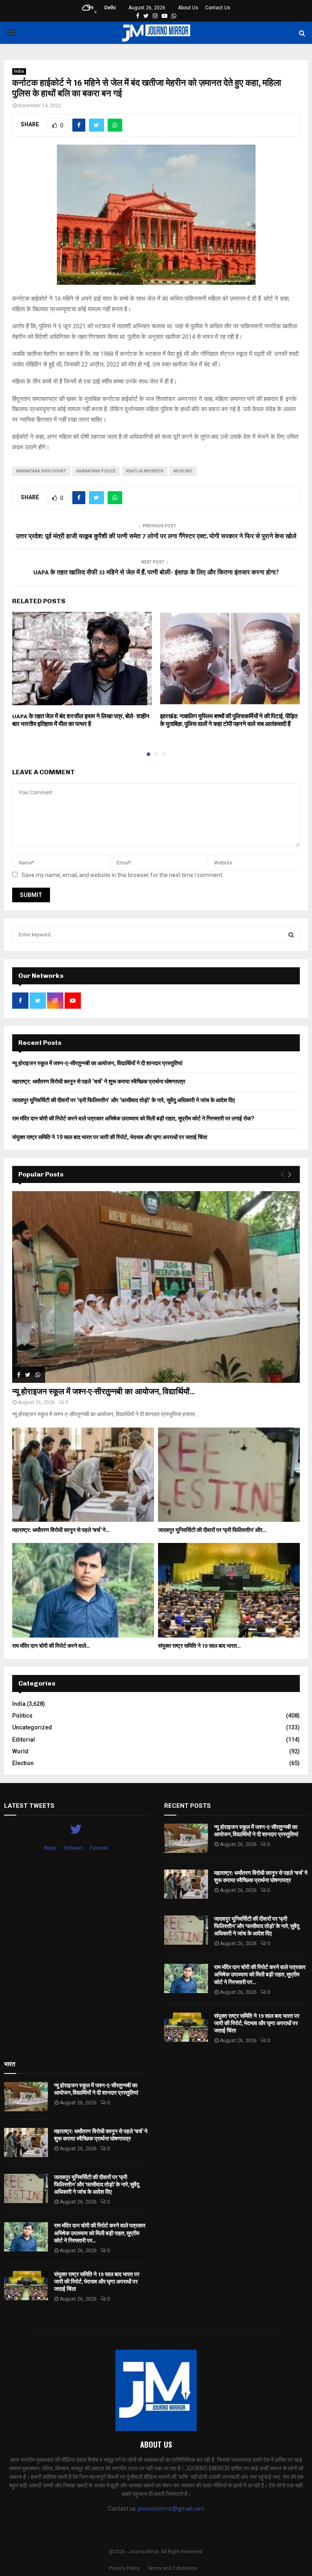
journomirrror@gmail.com (171, 2509)
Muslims (183, 471)
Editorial (24, 1740)
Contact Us (218, 8)
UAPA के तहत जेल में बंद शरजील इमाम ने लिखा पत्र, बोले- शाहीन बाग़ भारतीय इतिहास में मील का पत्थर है (81, 720)
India (19, 71)
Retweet (73, 1848)
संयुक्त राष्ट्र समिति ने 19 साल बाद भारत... (199, 1646)
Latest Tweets (29, 1806)
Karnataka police (96, 471)
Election (23, 1763)
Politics (22, 1716)
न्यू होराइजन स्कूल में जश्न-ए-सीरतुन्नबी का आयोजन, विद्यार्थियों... (103, 1392)
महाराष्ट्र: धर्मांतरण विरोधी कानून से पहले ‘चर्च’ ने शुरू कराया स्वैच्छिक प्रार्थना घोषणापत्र (99, 1081)
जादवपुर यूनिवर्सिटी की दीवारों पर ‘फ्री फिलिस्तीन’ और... (212, 1530)
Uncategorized (32, 1727)
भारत (10, 2064)
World (20, 1751)
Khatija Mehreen (145, 471)
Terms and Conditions (172, 2568)
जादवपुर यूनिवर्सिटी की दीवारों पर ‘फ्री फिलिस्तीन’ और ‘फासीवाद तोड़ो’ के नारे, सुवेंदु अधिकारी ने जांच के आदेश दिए (123, 1100)
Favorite (99, 1848)
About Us (188, 8)
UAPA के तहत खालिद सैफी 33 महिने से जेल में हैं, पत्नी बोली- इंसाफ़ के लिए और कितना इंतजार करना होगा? (156, 573)
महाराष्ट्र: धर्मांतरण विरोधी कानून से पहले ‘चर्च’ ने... (61, 1530)
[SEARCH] (291, 935)
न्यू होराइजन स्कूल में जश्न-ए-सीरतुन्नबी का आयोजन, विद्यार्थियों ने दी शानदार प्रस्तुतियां (97, 1063)
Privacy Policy (124, 2568)
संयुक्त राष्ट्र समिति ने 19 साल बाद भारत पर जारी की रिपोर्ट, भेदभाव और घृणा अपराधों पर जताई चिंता (110, 1137)
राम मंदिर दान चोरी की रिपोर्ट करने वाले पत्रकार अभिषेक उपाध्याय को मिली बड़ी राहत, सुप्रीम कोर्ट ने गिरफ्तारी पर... (260, 1975)
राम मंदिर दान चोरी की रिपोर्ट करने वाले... (51, 1646)
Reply (50, 1848)
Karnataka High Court (41, 471)
